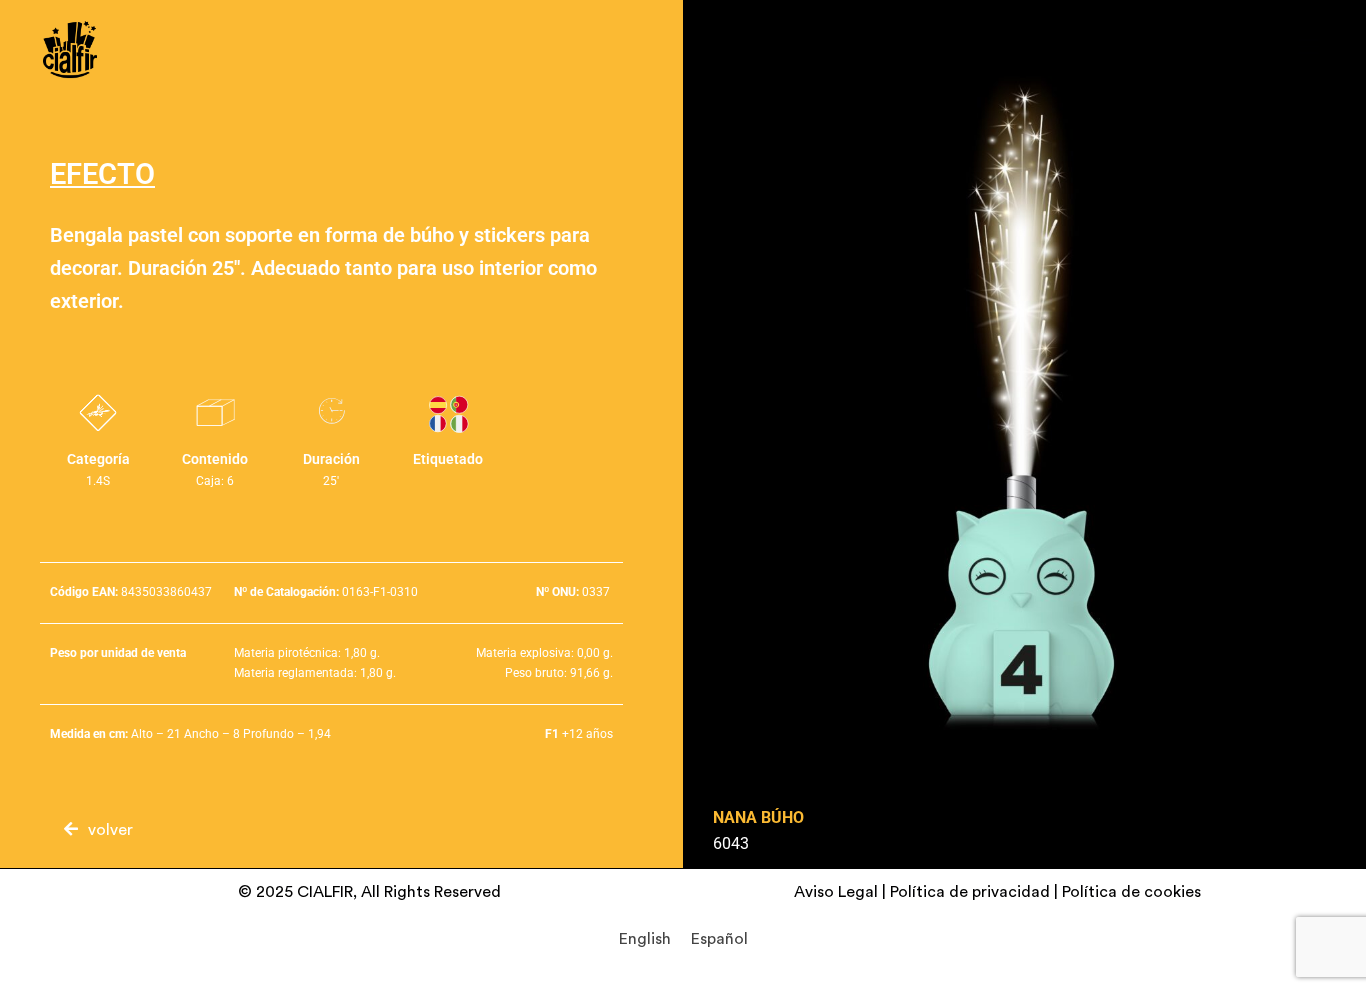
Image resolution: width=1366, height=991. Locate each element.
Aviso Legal (836, 892)
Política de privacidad (970, 892)
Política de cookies (1131, 892)
